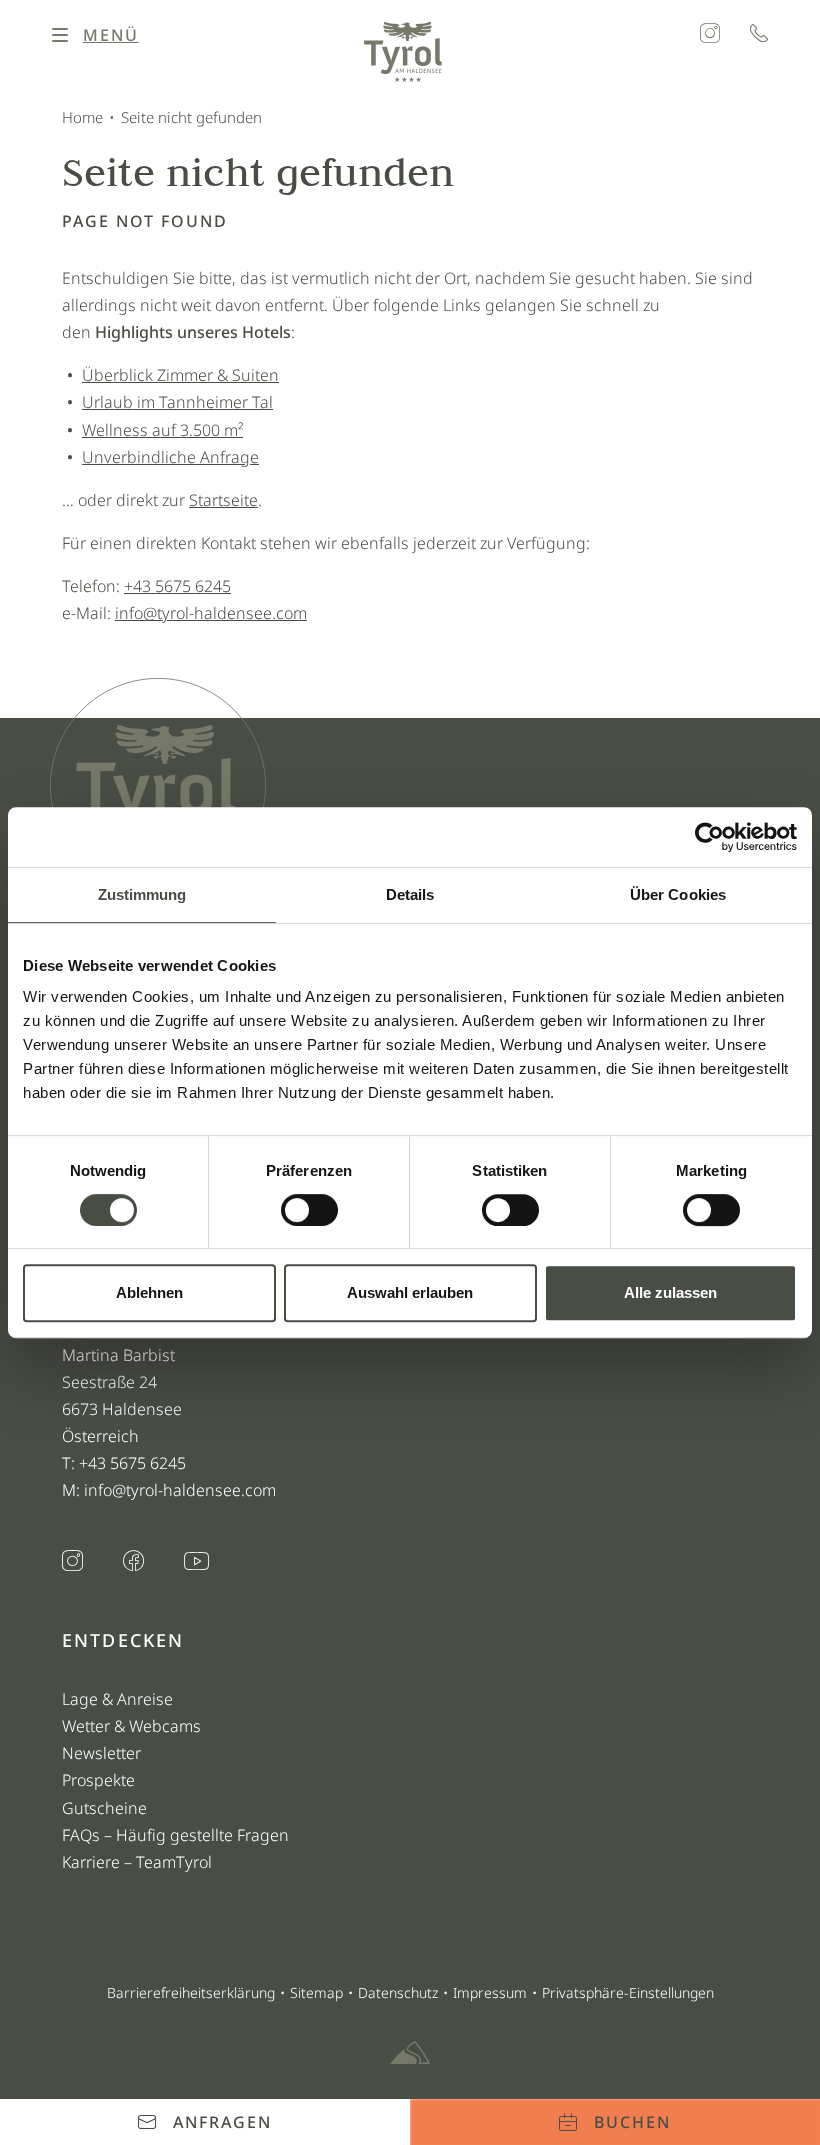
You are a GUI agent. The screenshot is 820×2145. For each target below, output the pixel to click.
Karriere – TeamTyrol (137, 1862)
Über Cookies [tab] (678, 894)
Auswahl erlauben (410, 1292)
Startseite (223, 500)
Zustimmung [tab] (142, 894)
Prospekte (98, 1780)
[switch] (309, 1210)
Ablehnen (149, 1292)
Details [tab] (410, 894)
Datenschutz (398, 1992)
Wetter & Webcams (131, 1726)
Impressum (490, 1992)
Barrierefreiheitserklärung (191, 1992)
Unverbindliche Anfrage (170, 457)
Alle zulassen (670, 1292)
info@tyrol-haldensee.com (211, 613)
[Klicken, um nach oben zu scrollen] (70, 2060)
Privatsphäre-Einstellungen (628, 1992)
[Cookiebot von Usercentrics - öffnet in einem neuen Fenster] (709, 837)
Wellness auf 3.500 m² (162, 430)
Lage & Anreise (117, 1699)
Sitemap (316, 1992)
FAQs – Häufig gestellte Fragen (175, 1835)
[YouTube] (196, 1562)
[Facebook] (133, 1563)
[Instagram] (710, 35)
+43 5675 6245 (177, 586)
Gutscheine (104, 1808)
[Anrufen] (759, 35)
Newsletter (101, 1753)
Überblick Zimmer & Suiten (180, 375)
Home (82, 117)
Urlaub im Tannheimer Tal (177, 402)
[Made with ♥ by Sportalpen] (410, 2054)
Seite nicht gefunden (191, 117)
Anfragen (222, 2122)
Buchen (632, 2122)
